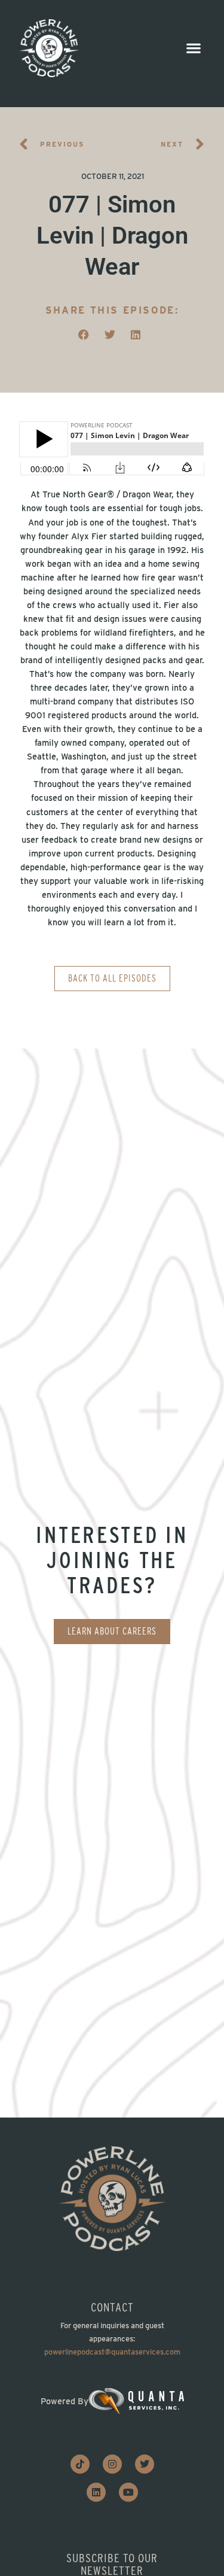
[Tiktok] (80, 2464)
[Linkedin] (96, 2492)
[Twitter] (145, 2464)
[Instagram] (112, 2464)
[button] (193, 48)
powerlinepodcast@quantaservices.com (112, 2352)
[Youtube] (128, 2492)
